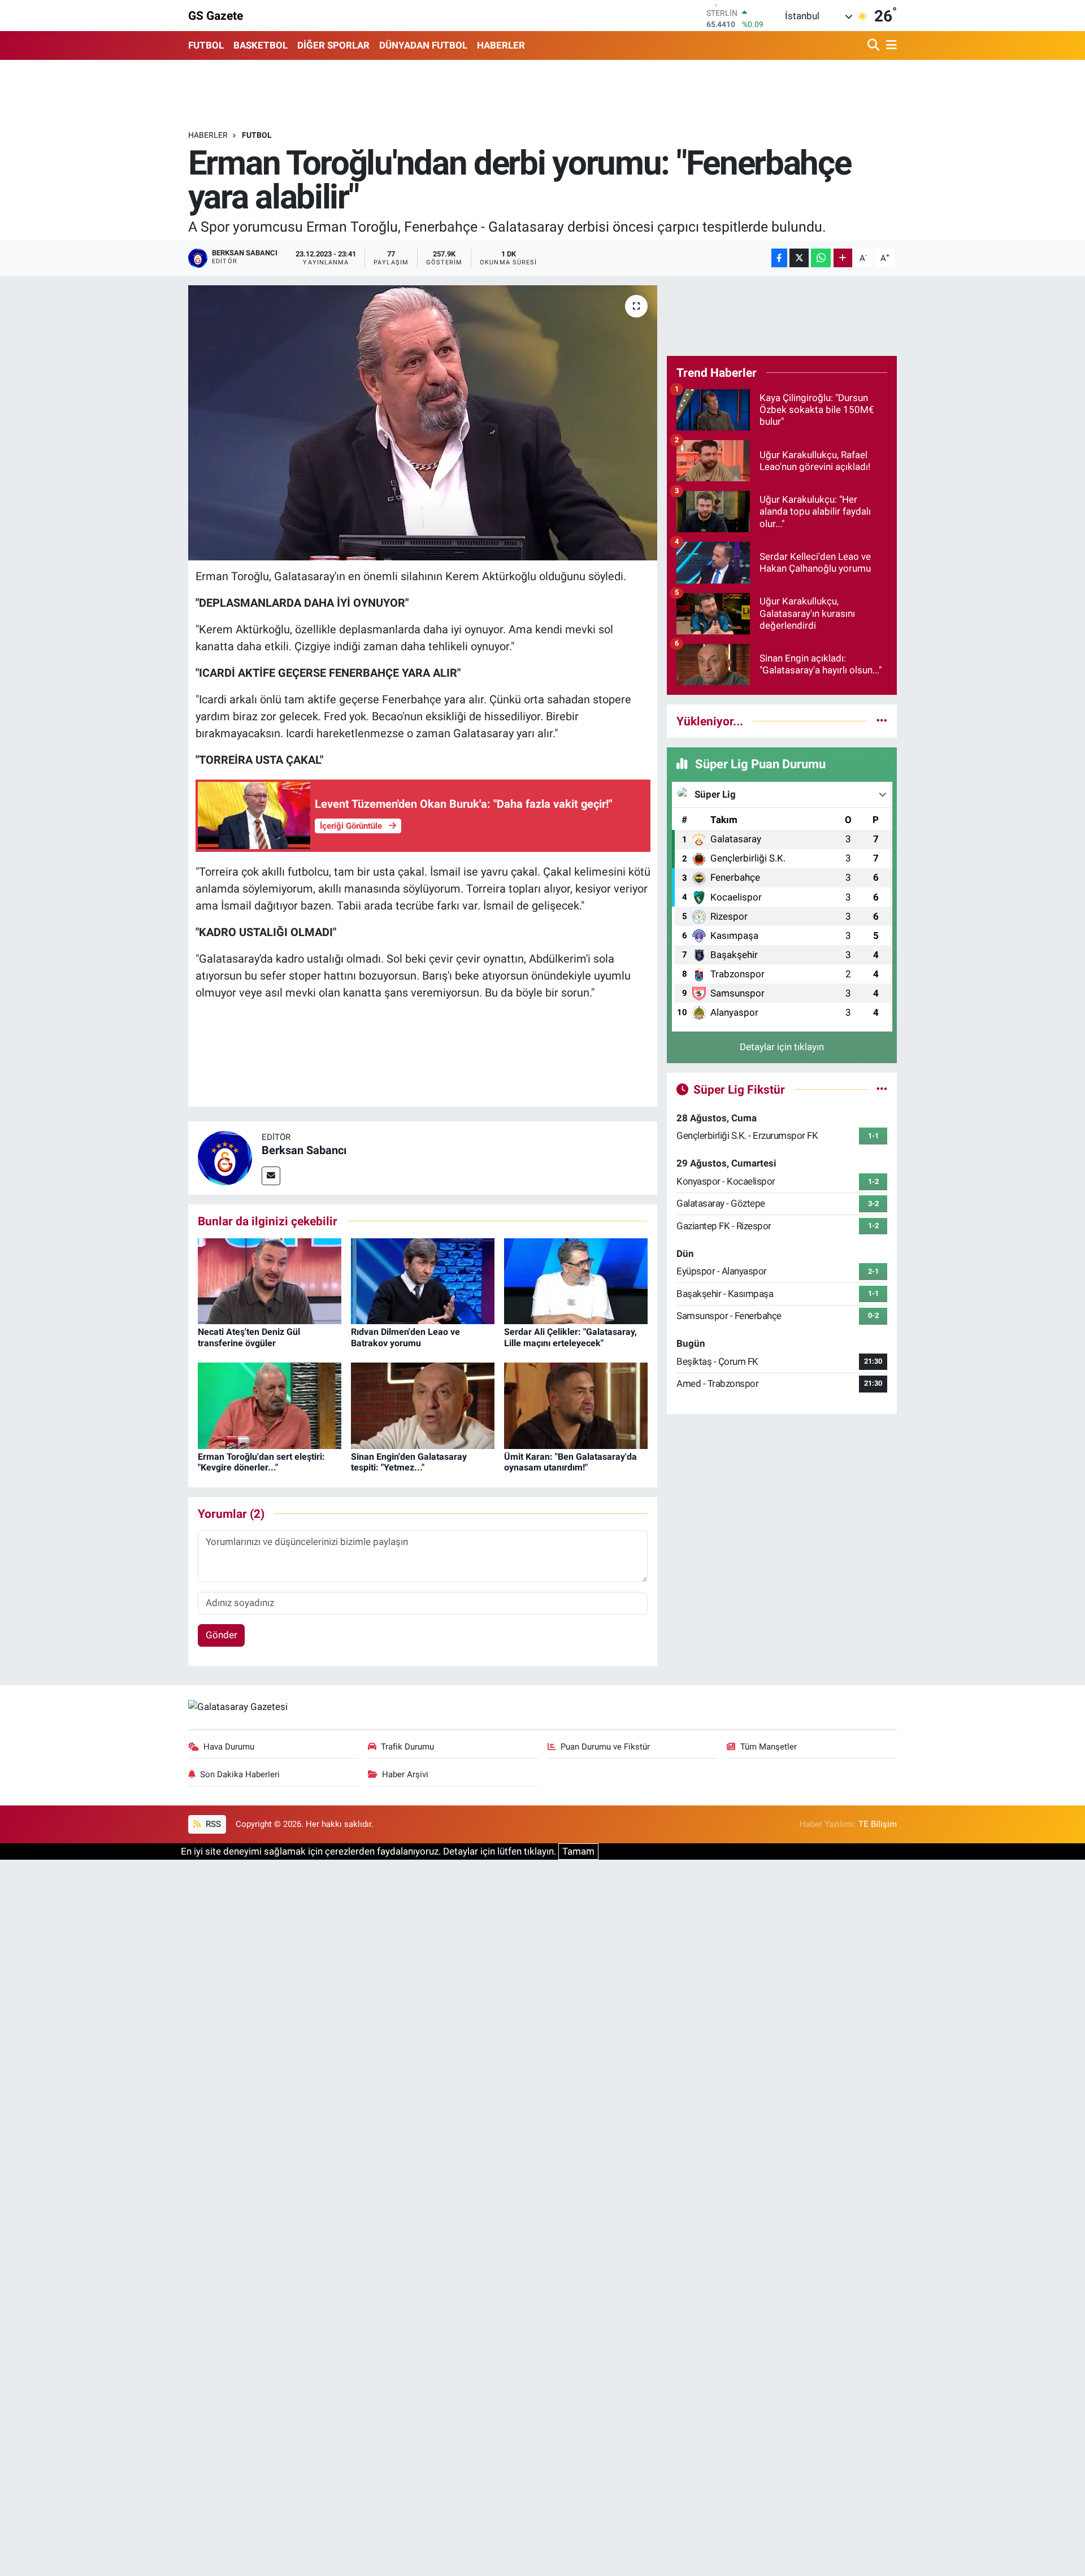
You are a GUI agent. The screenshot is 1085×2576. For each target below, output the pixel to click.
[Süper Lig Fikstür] (882, 1089)
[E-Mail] (271, 1176)
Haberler (208, 135)
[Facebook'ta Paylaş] (779, 258)
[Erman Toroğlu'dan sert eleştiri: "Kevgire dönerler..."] (270, 1405)
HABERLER (501, 45)
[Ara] (874, 45)
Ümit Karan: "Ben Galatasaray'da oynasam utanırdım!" (570, 1462)
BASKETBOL (261, 45)
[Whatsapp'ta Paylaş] (821, 258)
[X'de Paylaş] (799, 258)
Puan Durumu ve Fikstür (605, 1747)
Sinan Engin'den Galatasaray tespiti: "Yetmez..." (409, 1462)
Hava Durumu (229, 1747)
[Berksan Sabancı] (225, 1157)
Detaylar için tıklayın (782, 1047)
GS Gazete (216, 16)
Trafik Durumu (407, 1747)
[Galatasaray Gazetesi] (238, 1707)
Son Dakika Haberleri (240, 1774)
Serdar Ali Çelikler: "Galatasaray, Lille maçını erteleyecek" (570, 1337)
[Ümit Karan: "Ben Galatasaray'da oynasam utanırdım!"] (576, 1405)
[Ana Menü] (889, 45)
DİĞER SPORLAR (333, 45)
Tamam (578, 1851)
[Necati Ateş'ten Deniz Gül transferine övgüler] (270, 1280)
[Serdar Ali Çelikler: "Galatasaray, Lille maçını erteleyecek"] (576, 1280)
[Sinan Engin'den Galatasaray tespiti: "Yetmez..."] (423, 1405)
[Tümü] (882, 721)
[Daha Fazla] (843, 258)
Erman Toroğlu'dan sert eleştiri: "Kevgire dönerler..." (261, 1462)
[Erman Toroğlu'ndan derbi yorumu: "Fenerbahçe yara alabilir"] (423, 423)
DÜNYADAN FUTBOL (423, 45)
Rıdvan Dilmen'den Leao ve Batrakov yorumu (405, 1337)
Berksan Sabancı (304, 1150)
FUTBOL (206, 45)
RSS (212, 1824)
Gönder (222, 1635)
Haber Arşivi (405, 1774)
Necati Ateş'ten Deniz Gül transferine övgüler (249, 1337)
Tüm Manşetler (769, 1747)
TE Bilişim (878, 1824)
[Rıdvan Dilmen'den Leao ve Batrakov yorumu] (423, 1280)
